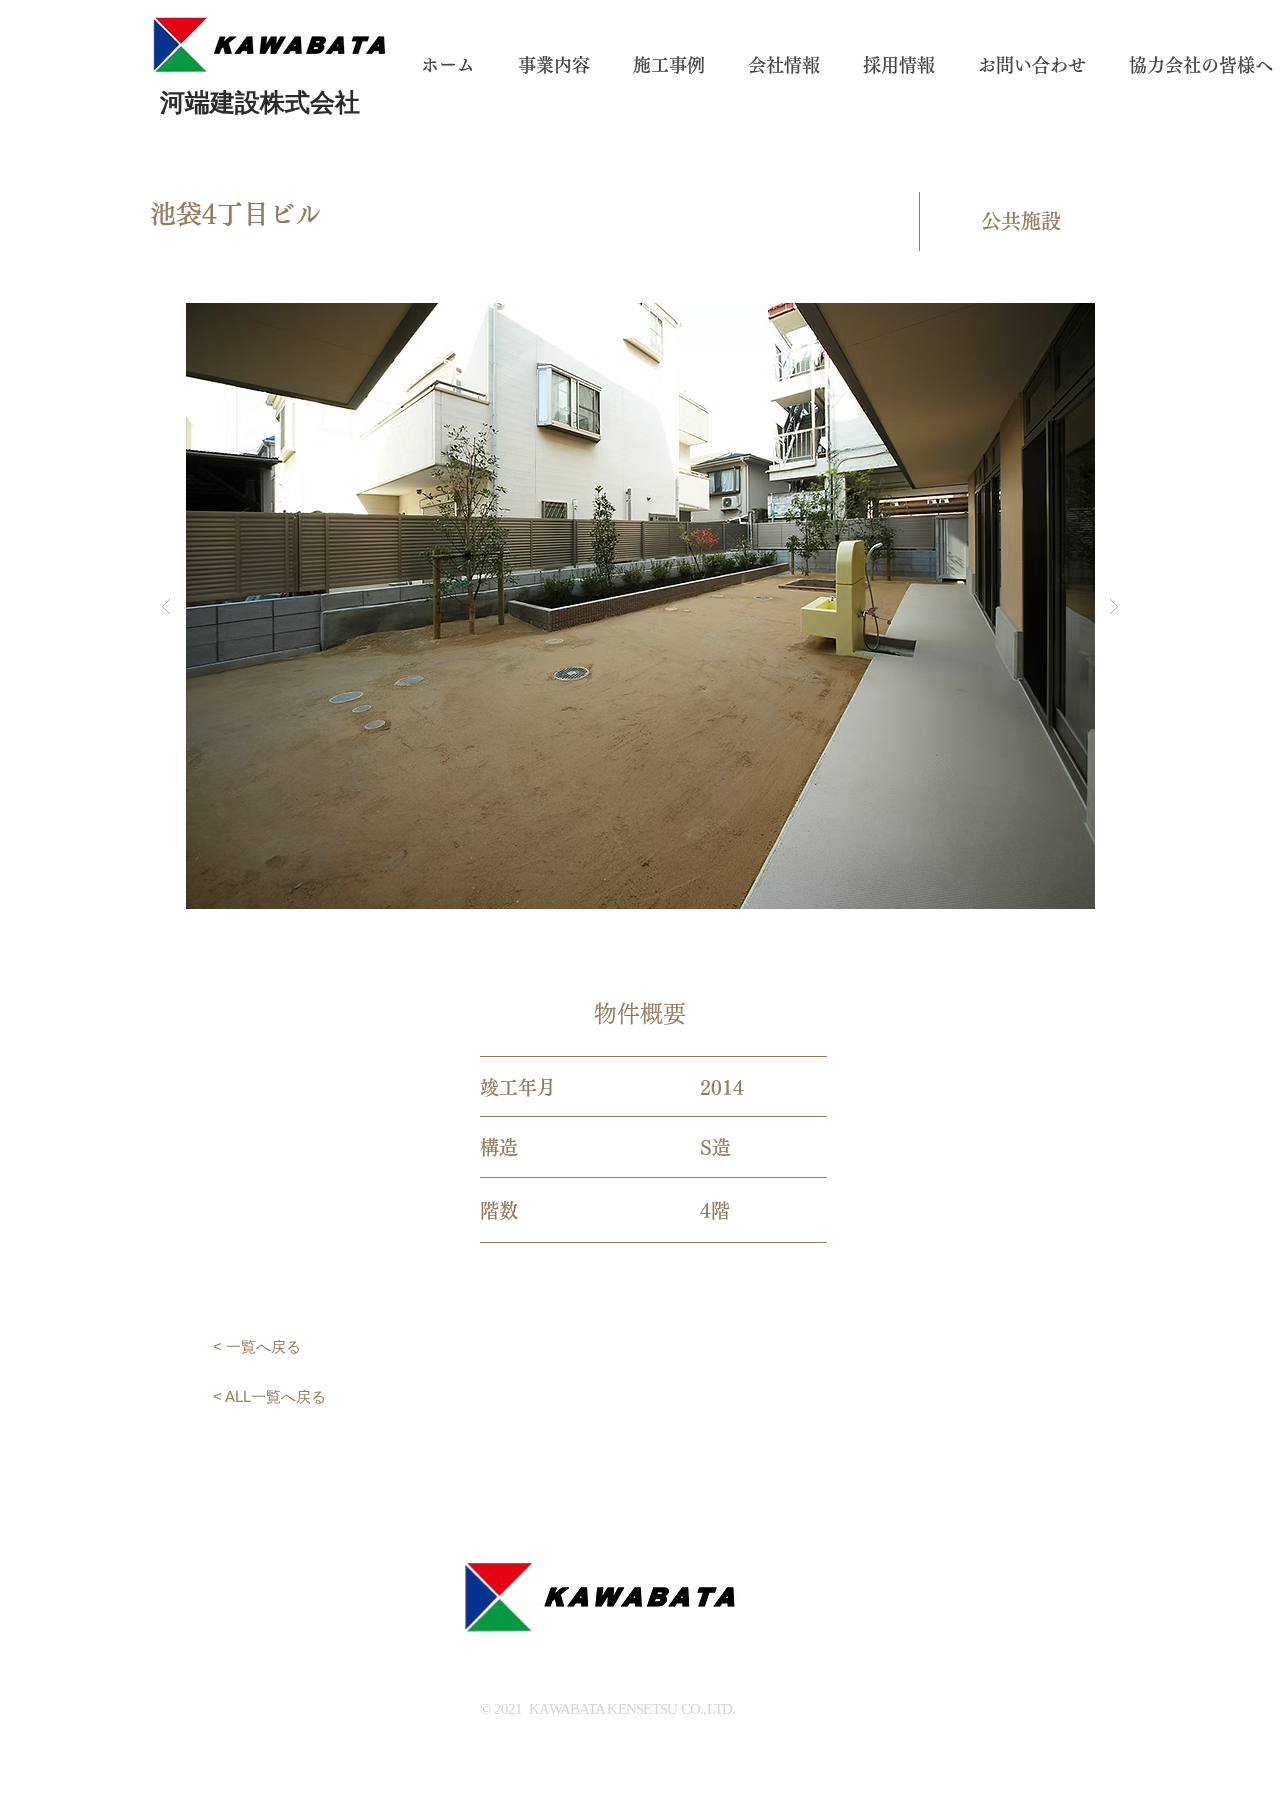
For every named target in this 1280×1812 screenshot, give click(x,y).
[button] (640, 606)
